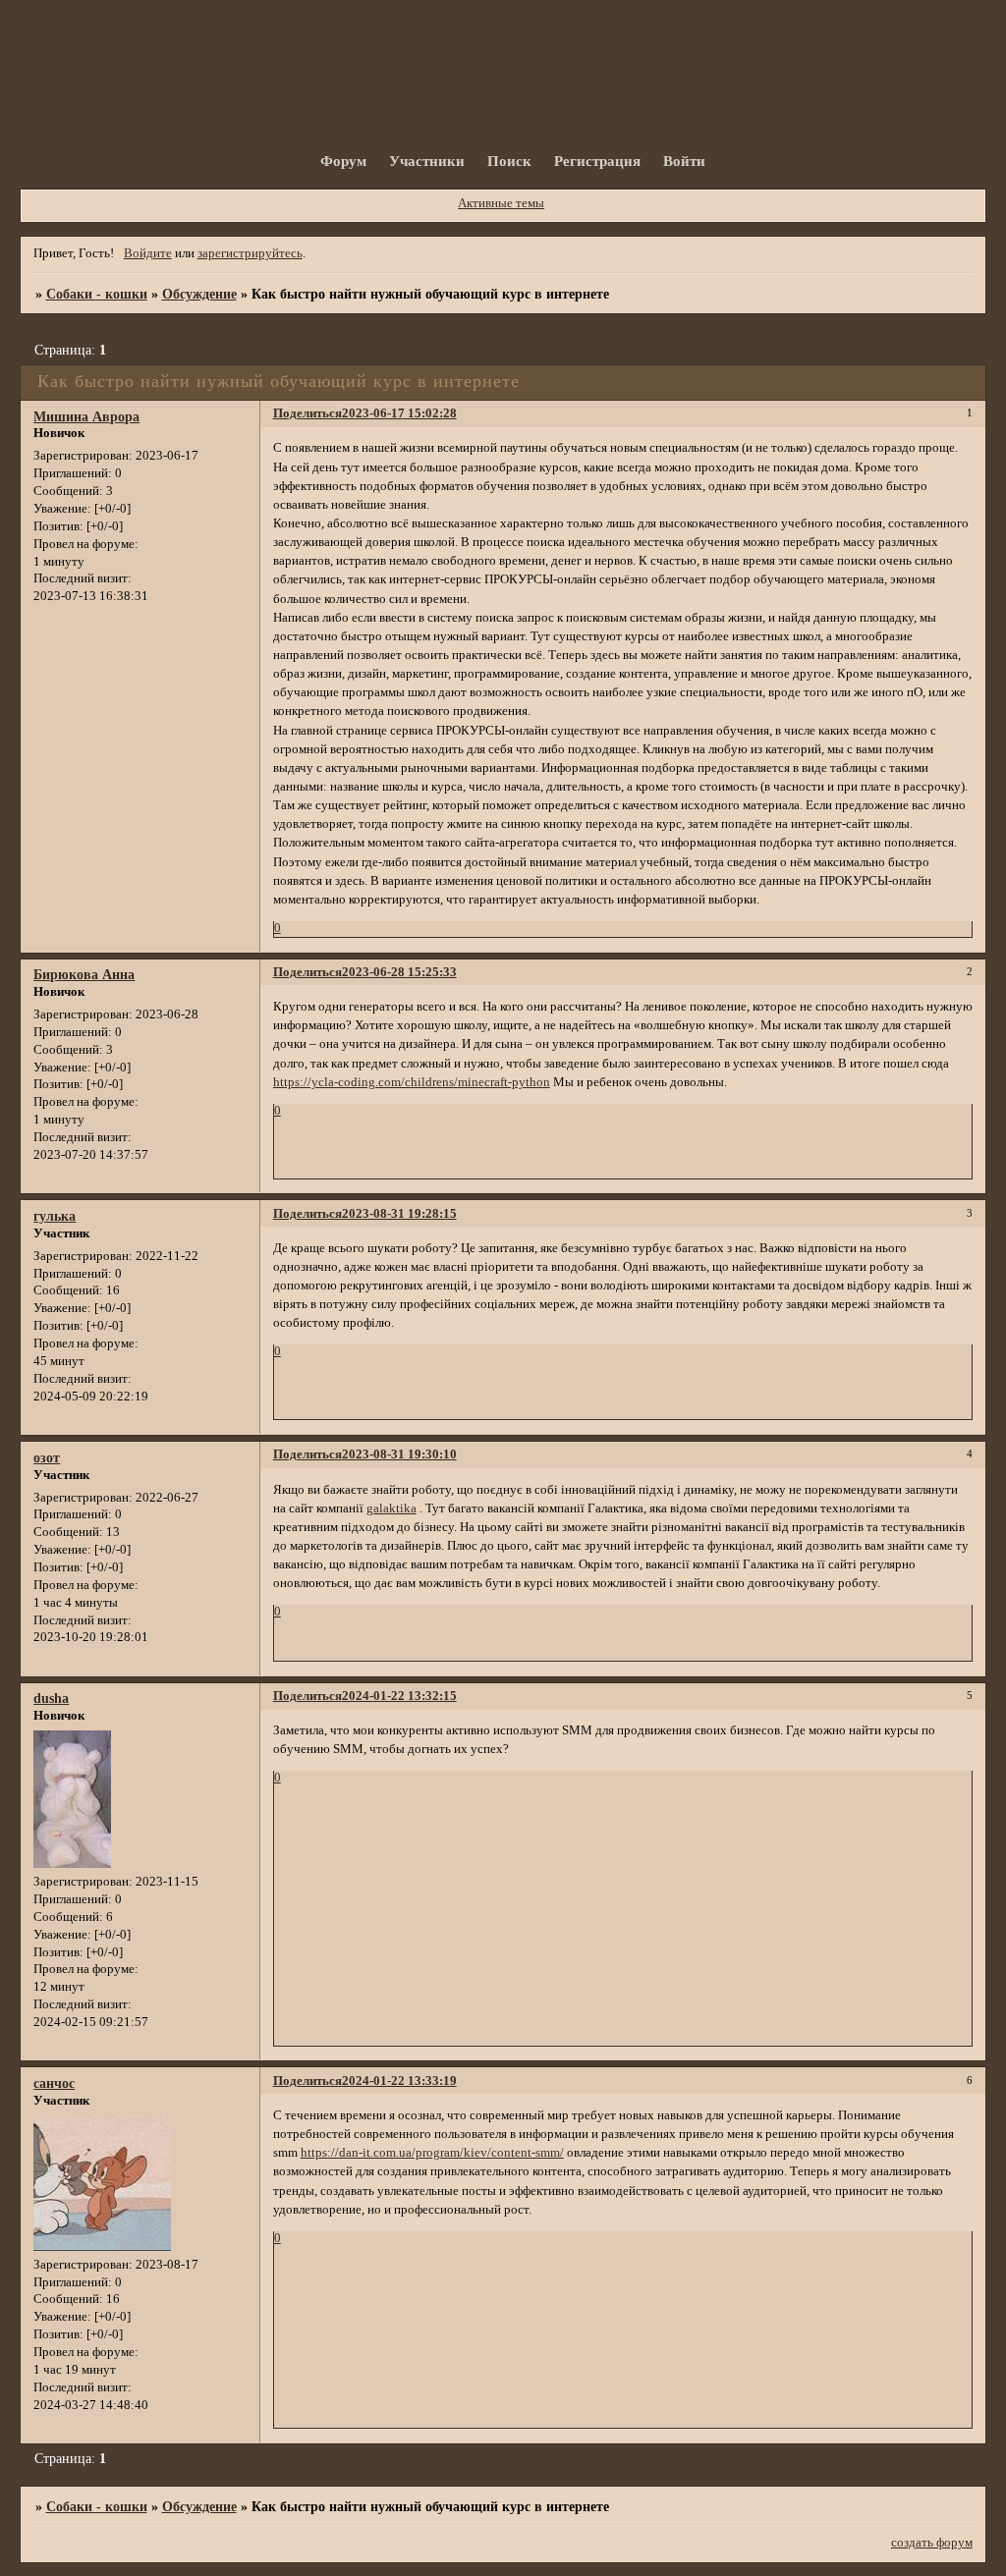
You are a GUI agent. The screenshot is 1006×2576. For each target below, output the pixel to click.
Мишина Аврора (86, 416)
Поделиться (307, 413)
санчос (54, 2083)
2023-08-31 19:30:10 (399, 1454)
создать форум (932, 2543)
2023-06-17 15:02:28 (399, 413)
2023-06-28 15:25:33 (399, 972)
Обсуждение (199, 294)
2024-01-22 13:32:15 (399, 1696)
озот (47, 1457)
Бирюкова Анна (84, 974)
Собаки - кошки (97, 294)
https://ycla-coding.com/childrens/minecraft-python (412, 1082)
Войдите (148, 253)
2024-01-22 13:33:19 (399, 2081)
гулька (55, 1216)
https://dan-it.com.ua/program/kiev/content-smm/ (432, 2153)
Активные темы (501, 203)
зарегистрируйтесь (250, 253)
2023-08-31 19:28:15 (399, 1214)
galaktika (391, 1508)
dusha (51, 1698)
